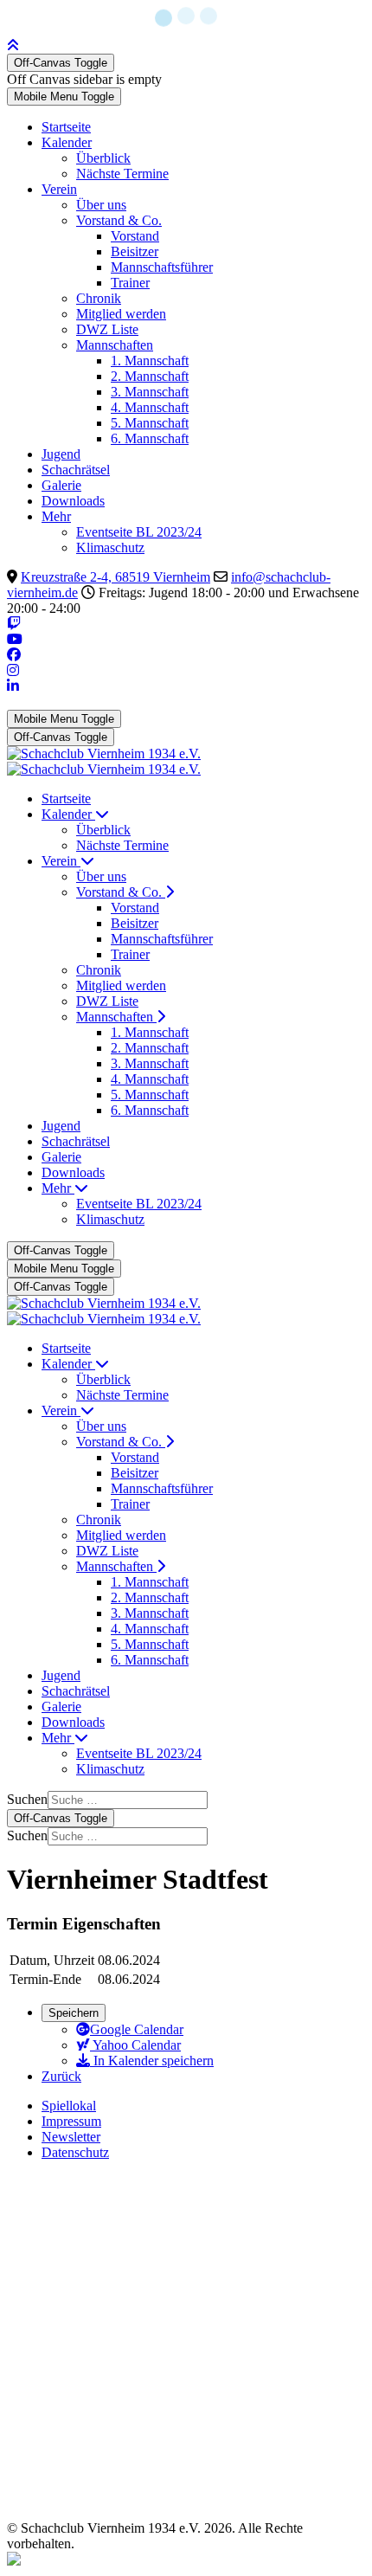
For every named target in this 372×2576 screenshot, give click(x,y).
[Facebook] (14, 655)
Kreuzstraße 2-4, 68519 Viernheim (115, 577)
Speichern (74, 2013)
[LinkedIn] (13, 686)
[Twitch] (14, 624)
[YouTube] (15, 639)
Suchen (27, 1799)
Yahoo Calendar (135, 2045)
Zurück (61, 2076)
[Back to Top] (13, 45)
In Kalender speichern (152, 2061)
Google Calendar (137, 2029)
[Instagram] (13, 670)
